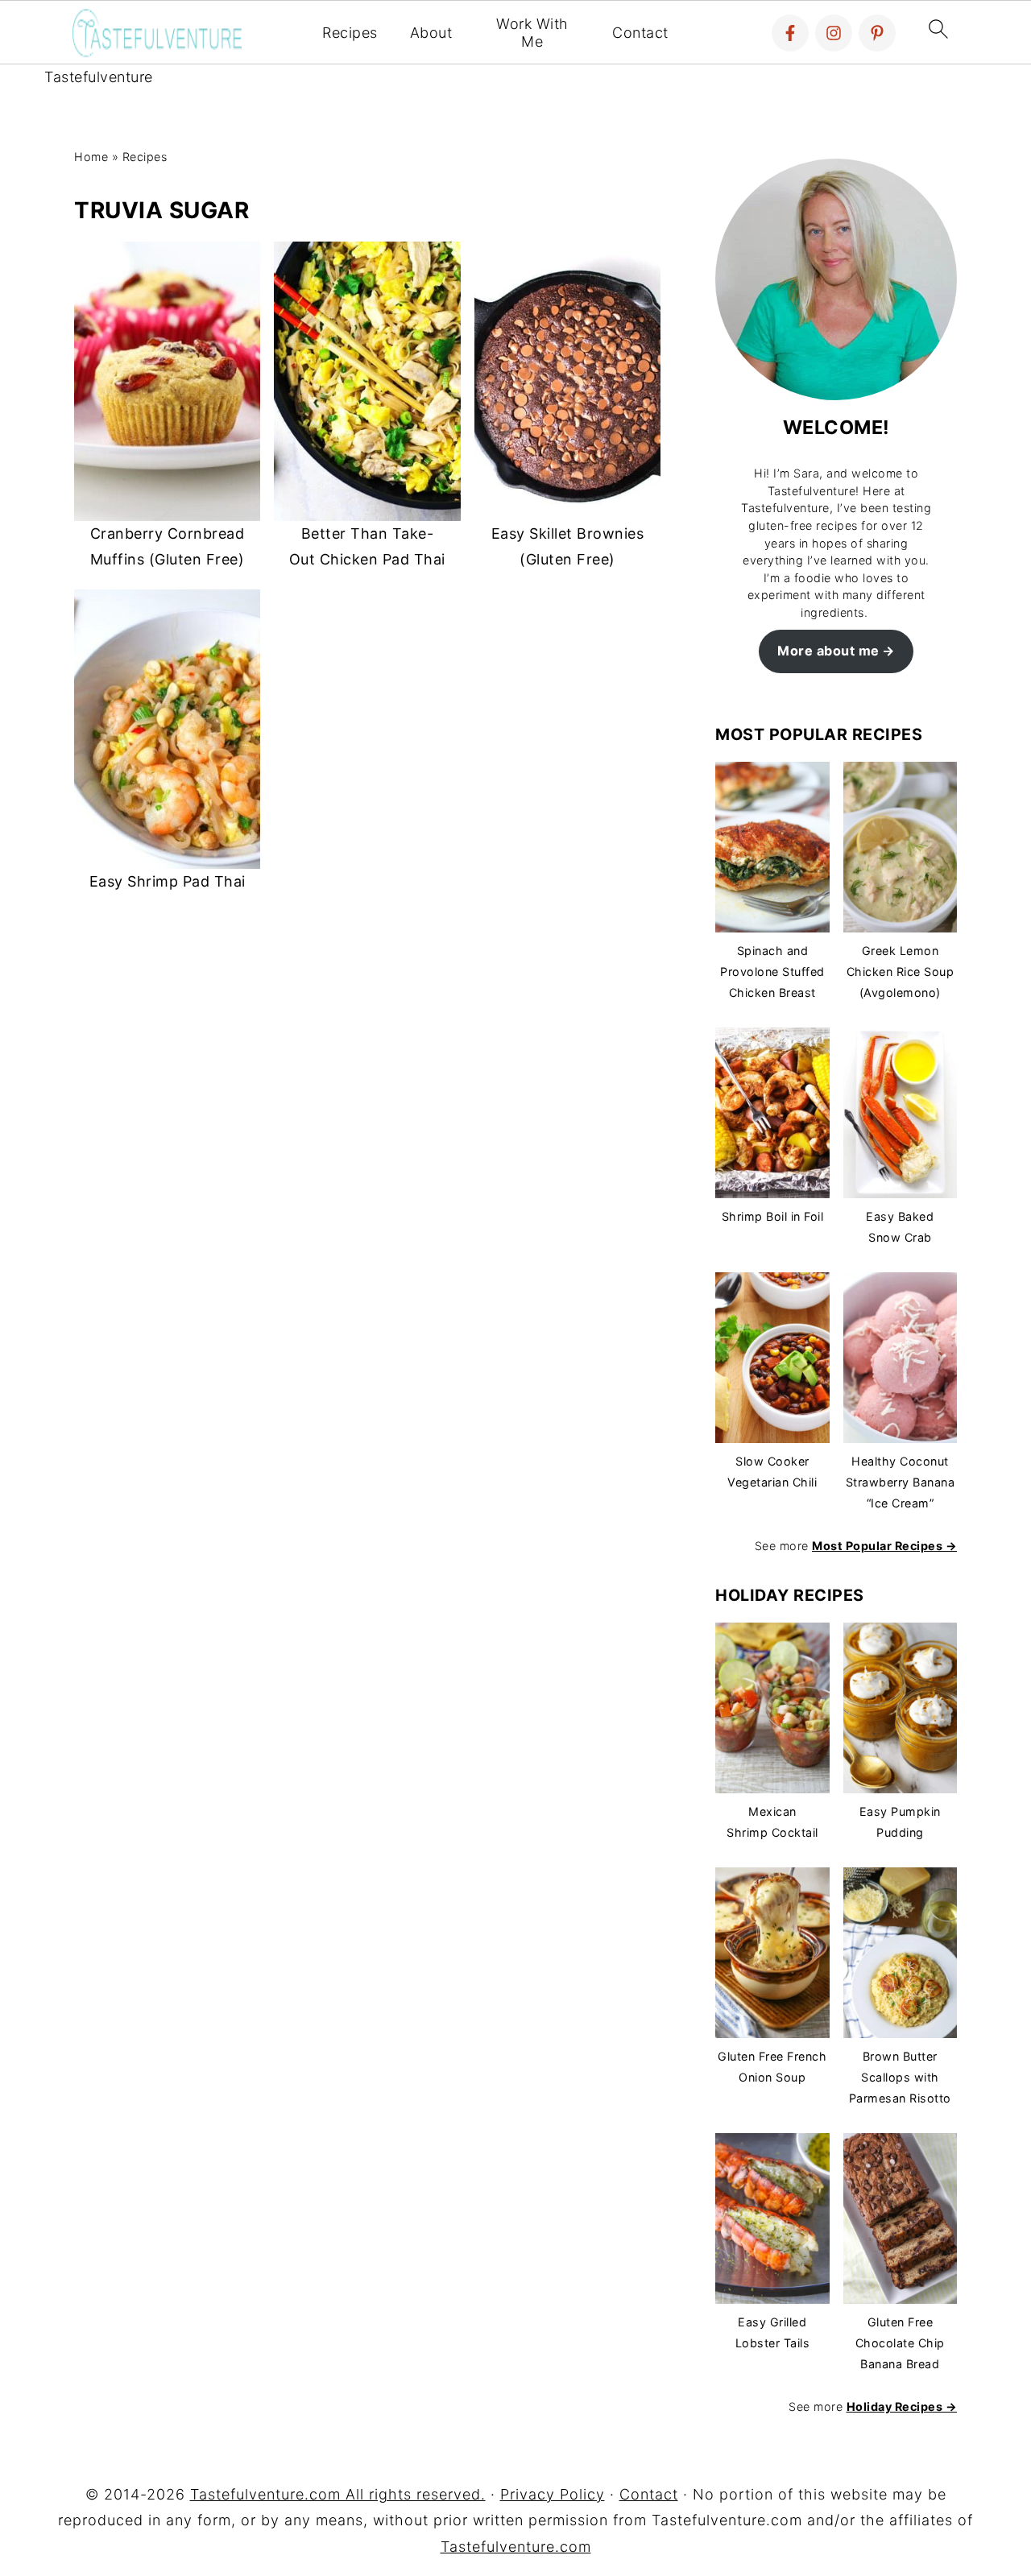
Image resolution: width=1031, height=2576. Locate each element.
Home (91, 157)
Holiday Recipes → (902, 2406)
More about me (828, 651)
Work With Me (532, 33)
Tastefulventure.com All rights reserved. (338, 2494)
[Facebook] (790, 33)
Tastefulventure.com (516, 2547)
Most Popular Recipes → (884, 1546)
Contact (640, 33)
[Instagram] (834, 33)
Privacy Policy (553, 2494)
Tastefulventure (99, 77)
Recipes (350, 33)
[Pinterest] (877, 33)
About (431, 33)
